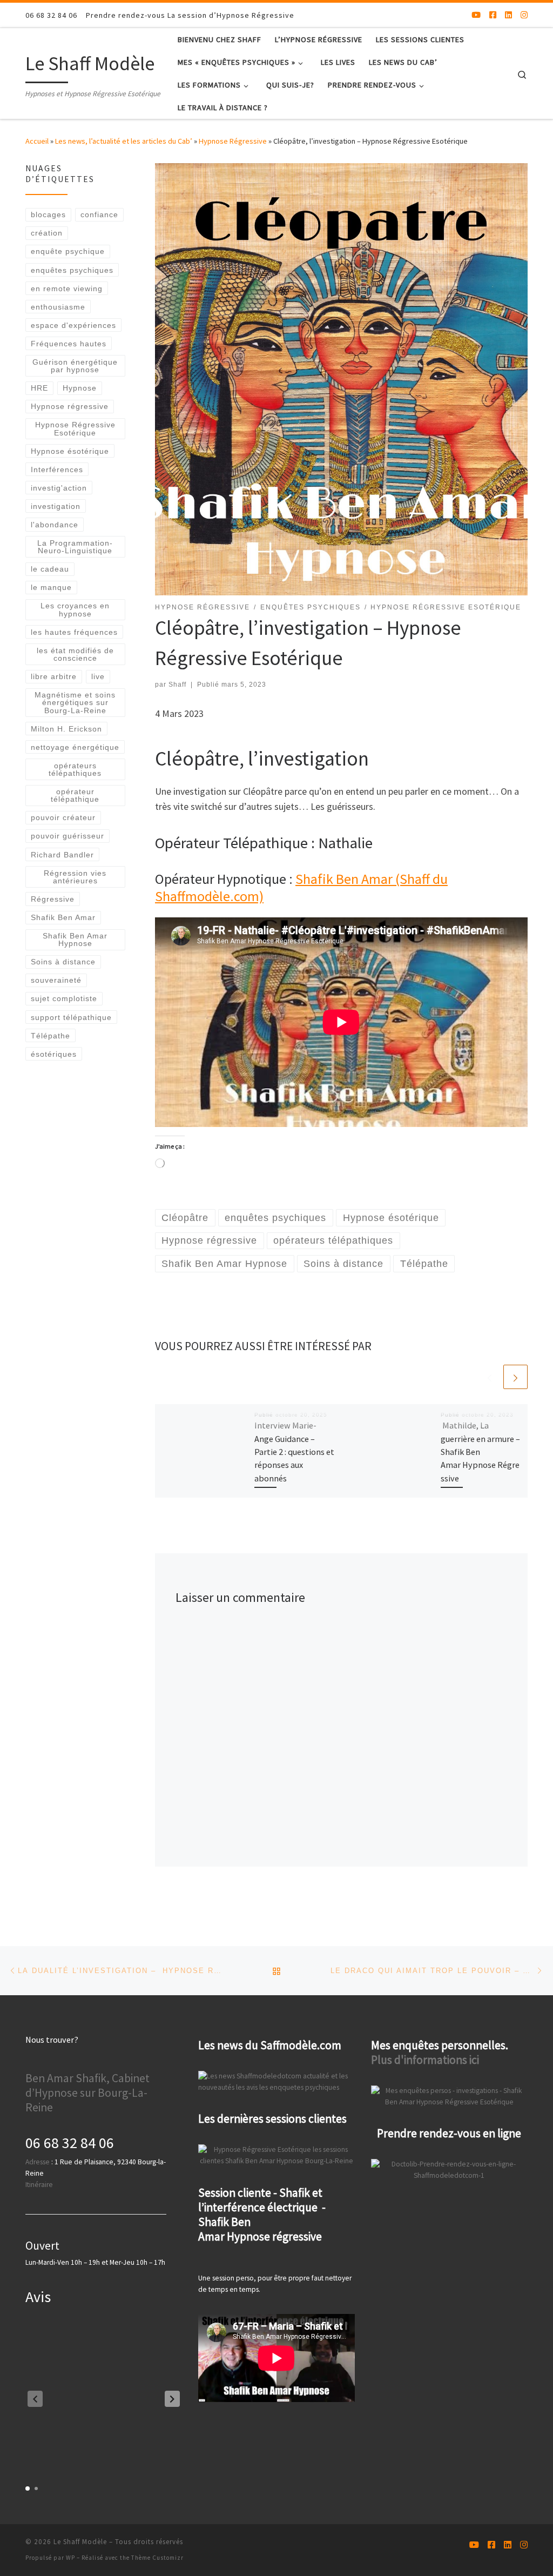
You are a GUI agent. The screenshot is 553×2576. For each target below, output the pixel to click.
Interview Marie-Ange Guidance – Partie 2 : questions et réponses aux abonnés (294, 1451)
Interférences (57, 469)
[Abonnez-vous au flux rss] (460, 15)
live (98, 676)
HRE (39, 388)
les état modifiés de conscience (75, 654)
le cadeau (50, 569)
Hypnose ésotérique (70, 451)
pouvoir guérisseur (68, 836)
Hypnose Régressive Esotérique (75, 428)
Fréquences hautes (69, 344)
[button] (172, 2399)
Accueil (37, 141)
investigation (56, 506)
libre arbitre (54, 676)
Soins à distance (63, 962)
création (47, 233)
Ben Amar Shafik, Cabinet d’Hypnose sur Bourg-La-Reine (87, 2093)
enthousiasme (58, 307)
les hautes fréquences (74, 632)
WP (70, 2558)
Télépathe (50, 1036)
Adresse (38, 2162)
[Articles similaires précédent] (490, 1377)
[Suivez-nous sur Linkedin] (508, 15)
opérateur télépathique (75, 795)
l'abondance (55, 525)
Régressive (53, 899)
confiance (99, 214)
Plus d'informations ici (425, 2060)
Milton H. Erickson (66, 729)
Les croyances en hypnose (75, 609)
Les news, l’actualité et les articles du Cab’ (124, 141)
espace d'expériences (73, 325)
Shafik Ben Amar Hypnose (75, 940)
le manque (51, 587)
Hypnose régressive (70, 406)
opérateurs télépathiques (75, 769)
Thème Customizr (157, 2558)
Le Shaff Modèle (80, 2542)
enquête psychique (68, 251)
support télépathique (71, 1017)
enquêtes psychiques (72, 270)
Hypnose (80, 388)
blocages (48, 214)
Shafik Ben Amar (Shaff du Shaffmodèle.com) (301, 887)
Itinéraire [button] (39, 2185)
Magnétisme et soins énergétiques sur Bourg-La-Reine (75, 703)
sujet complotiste (64, 998)
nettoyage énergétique (75, 747)
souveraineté (56, 980)
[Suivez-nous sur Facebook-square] (493, 15)
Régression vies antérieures (75, 877)
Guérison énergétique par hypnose (75, 366)
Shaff (177, 685)
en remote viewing (67, 289)
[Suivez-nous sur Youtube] (476, 15)
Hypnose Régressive (233, 141)
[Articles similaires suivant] (515, 1377)
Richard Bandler (62, 855)
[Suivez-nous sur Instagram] (524, 15)
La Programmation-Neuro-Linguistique (75, 547)
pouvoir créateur (63, 817)
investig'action (59, 488)
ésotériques (54, 1054)
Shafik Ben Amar (63, 917)
